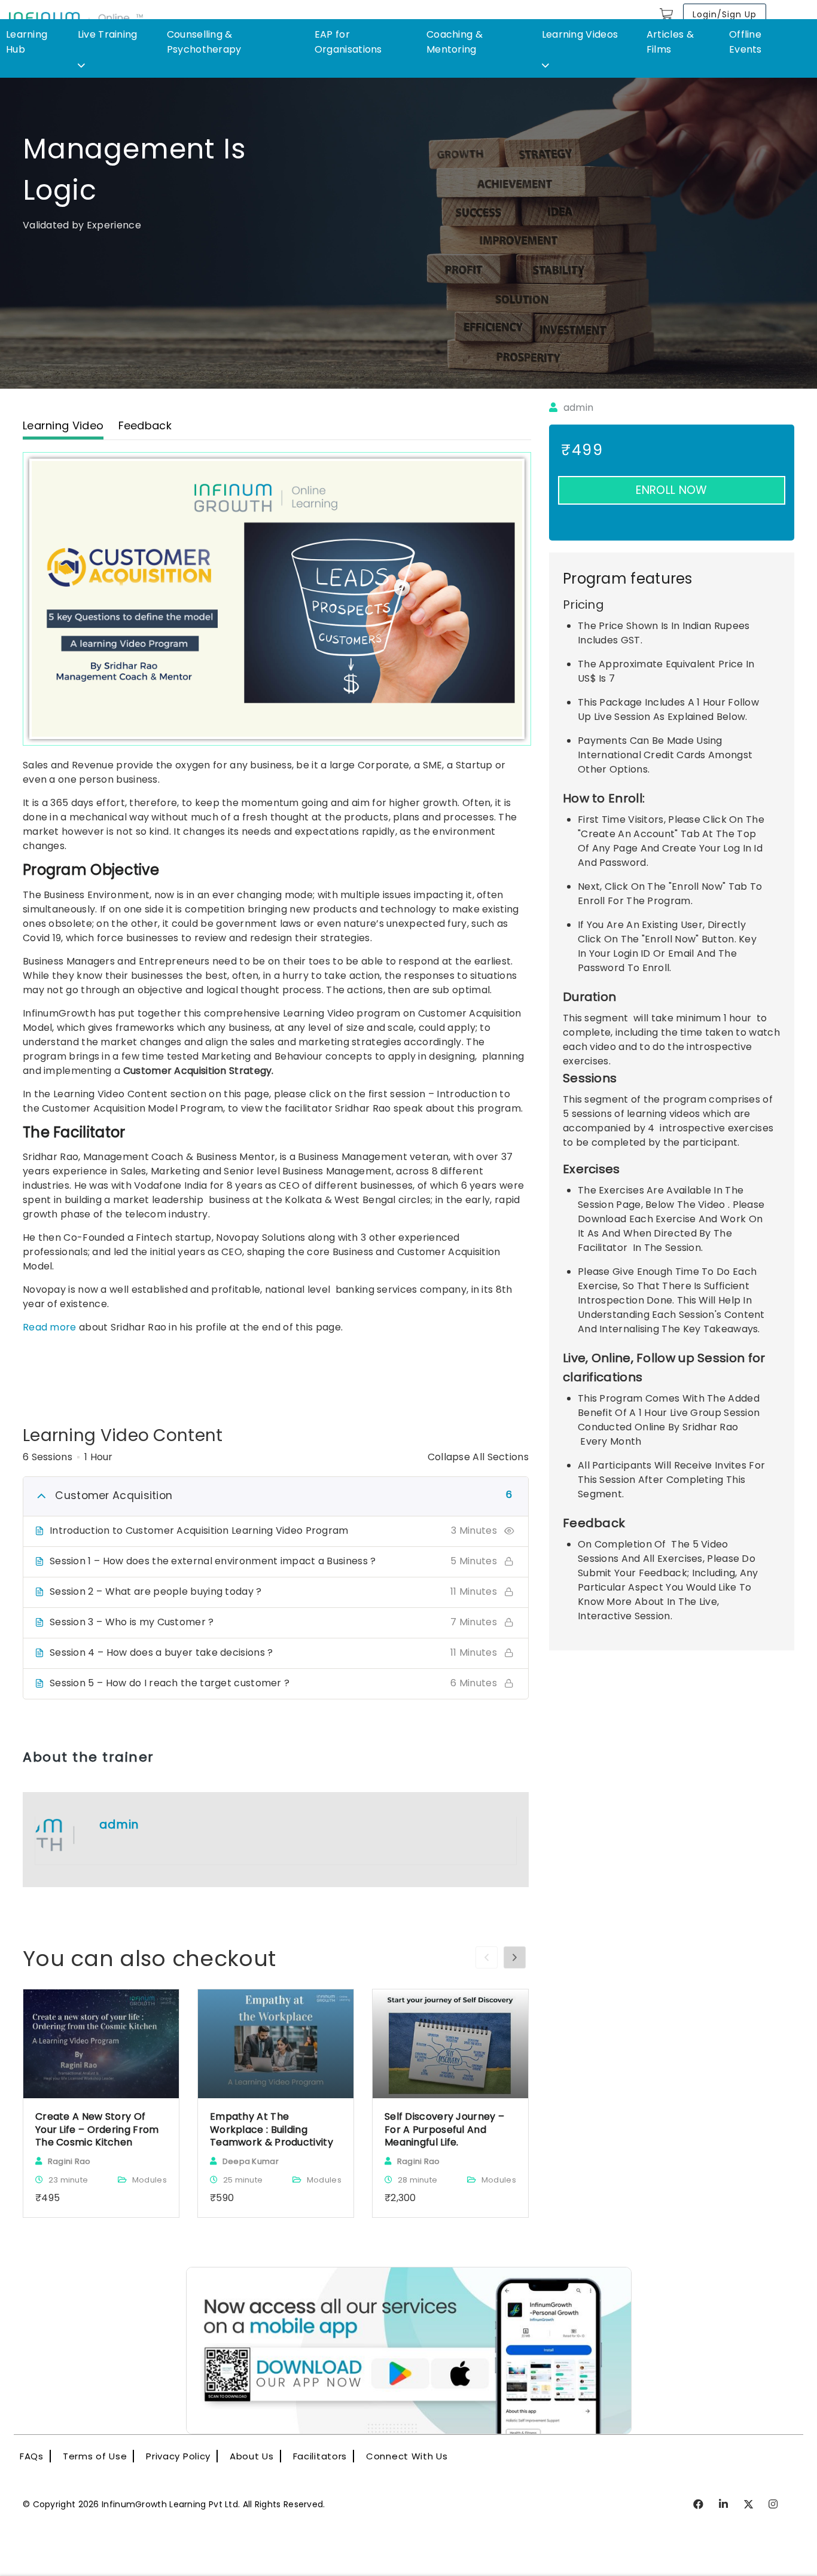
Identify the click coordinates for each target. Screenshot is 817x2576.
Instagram (774, 2505)
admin (577, 408)
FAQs (32, 2456)
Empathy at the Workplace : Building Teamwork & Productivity (272, 2130)
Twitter (749, 2505)
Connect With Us (407, 2456)
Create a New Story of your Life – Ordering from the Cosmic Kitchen (97, 2130)
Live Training (108, 34)
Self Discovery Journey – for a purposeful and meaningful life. (444, 2130)
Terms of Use (95, 2456)
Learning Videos (580, 34)
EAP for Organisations (348, 42)
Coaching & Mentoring (455, 42)
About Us (252, 2456)
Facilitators (320, 2456)
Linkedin (724, 2505)
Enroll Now (671, 490)
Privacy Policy (178, 2456)
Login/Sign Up (725, 14)
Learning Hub (27, 42)
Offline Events (746, 42)
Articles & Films (670, 42)
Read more (50, 1327)
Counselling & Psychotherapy (204, 42)
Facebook (699, 2505)
